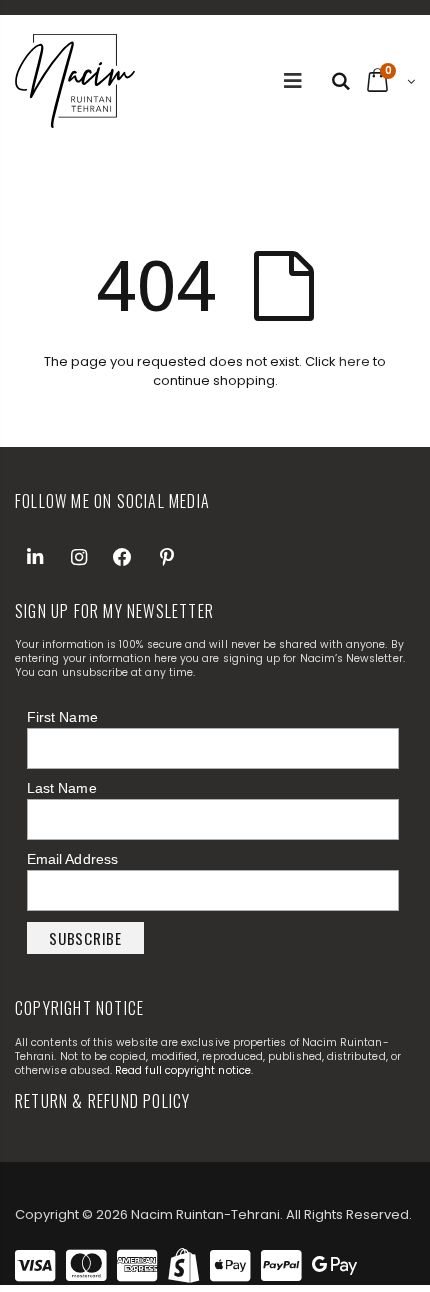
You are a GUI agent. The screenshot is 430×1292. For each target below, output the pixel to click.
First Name (62, 717)
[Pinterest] (167, 557)
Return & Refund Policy (102, 1101)
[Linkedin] (35, 557)
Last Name (62, 788)
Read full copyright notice (183, 1070)
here (354, 361)
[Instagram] (79, 557)
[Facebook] (123, 557)
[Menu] (293, 81)
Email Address (72, 859)
